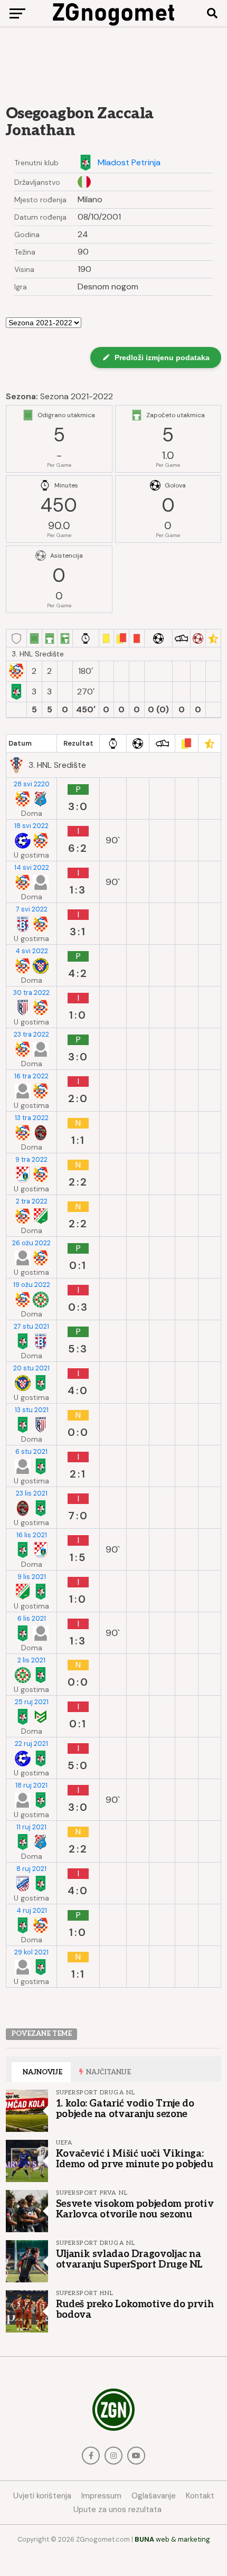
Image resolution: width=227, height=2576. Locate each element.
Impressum (101, 2496)
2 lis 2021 (31, 1660)
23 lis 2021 (32, 1493)
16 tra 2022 (31, 1076)
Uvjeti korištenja (42, 2496)
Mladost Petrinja (129, 163)
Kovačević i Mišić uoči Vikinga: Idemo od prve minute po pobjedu (135, 2159)
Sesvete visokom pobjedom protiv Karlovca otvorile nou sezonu (135, 2209)
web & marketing (172, 2539)
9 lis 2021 (32, 1577)
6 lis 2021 (32, 1619)
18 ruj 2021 (31, 1785)
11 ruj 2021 (31, 1827)
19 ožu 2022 (32, 1285)
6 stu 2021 (31, 1452)
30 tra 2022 (31, 993)
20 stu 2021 (31, 1368)
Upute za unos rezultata (117, 2509)
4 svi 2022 (32, 951)
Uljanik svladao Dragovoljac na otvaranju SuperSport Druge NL (129, 2259)
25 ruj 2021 (32, 1702)
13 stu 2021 (32, 1410)
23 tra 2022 (31, 1035)
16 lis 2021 (32, 1535)
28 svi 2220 (32, 784)
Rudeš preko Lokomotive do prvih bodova (135, 2309)
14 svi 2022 (32, 868)
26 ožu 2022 (31, 1243)
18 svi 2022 (31, 826)
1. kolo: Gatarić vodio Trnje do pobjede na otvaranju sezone (125, 2109)
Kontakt (200, 2496)
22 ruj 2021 (31, 1744)
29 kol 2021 (31, 1952)
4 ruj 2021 (32, 1911)
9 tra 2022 (31, 1160)
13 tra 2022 (32, 1118)
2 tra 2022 (32, 1201)
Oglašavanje (154, 2496)
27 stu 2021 (31, 1327)
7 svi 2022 (32, 909)
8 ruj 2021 (31, 1869)
